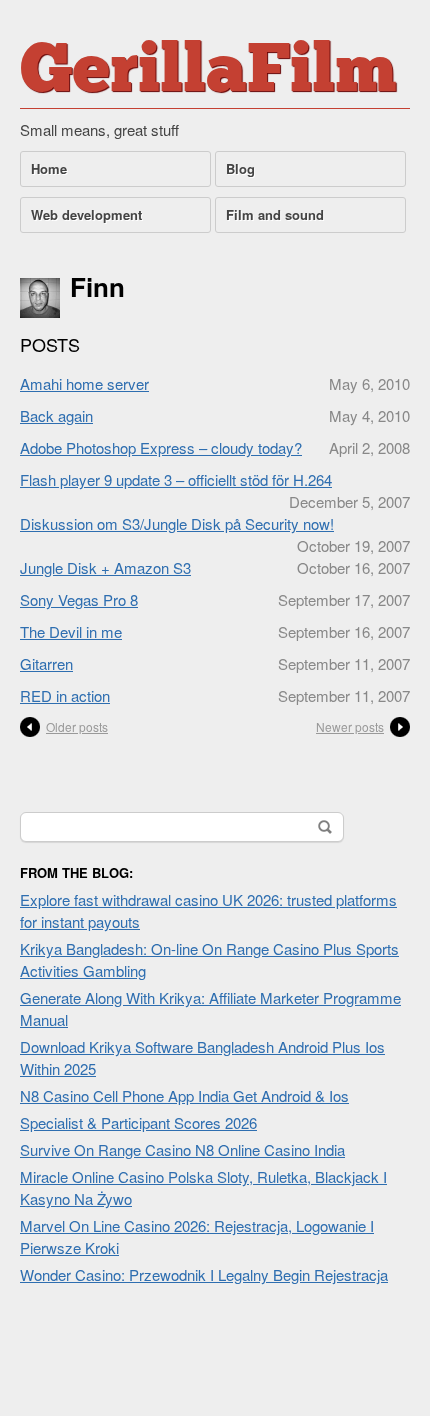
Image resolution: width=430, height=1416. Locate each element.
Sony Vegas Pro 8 (79, 599)
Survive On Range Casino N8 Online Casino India (182, 1149)
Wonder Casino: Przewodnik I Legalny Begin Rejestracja (204, 1274)
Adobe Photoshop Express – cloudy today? (161, 447)
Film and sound (275, 214)
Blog (240, 168)
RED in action (65, 695)
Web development (86, 214)
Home (49, 168)
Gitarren (46, 663)
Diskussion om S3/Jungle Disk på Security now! (177, 523)
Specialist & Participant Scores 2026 (138, 1122)
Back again (56, 415)
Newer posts (350, 726)
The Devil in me (71, 631)
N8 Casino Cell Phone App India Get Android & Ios (184, 1095)
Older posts (77, 726)
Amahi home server (84, 383)
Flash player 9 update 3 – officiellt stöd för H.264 (176, 479)
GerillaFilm (208, 74)
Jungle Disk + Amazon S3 (105, 567)
